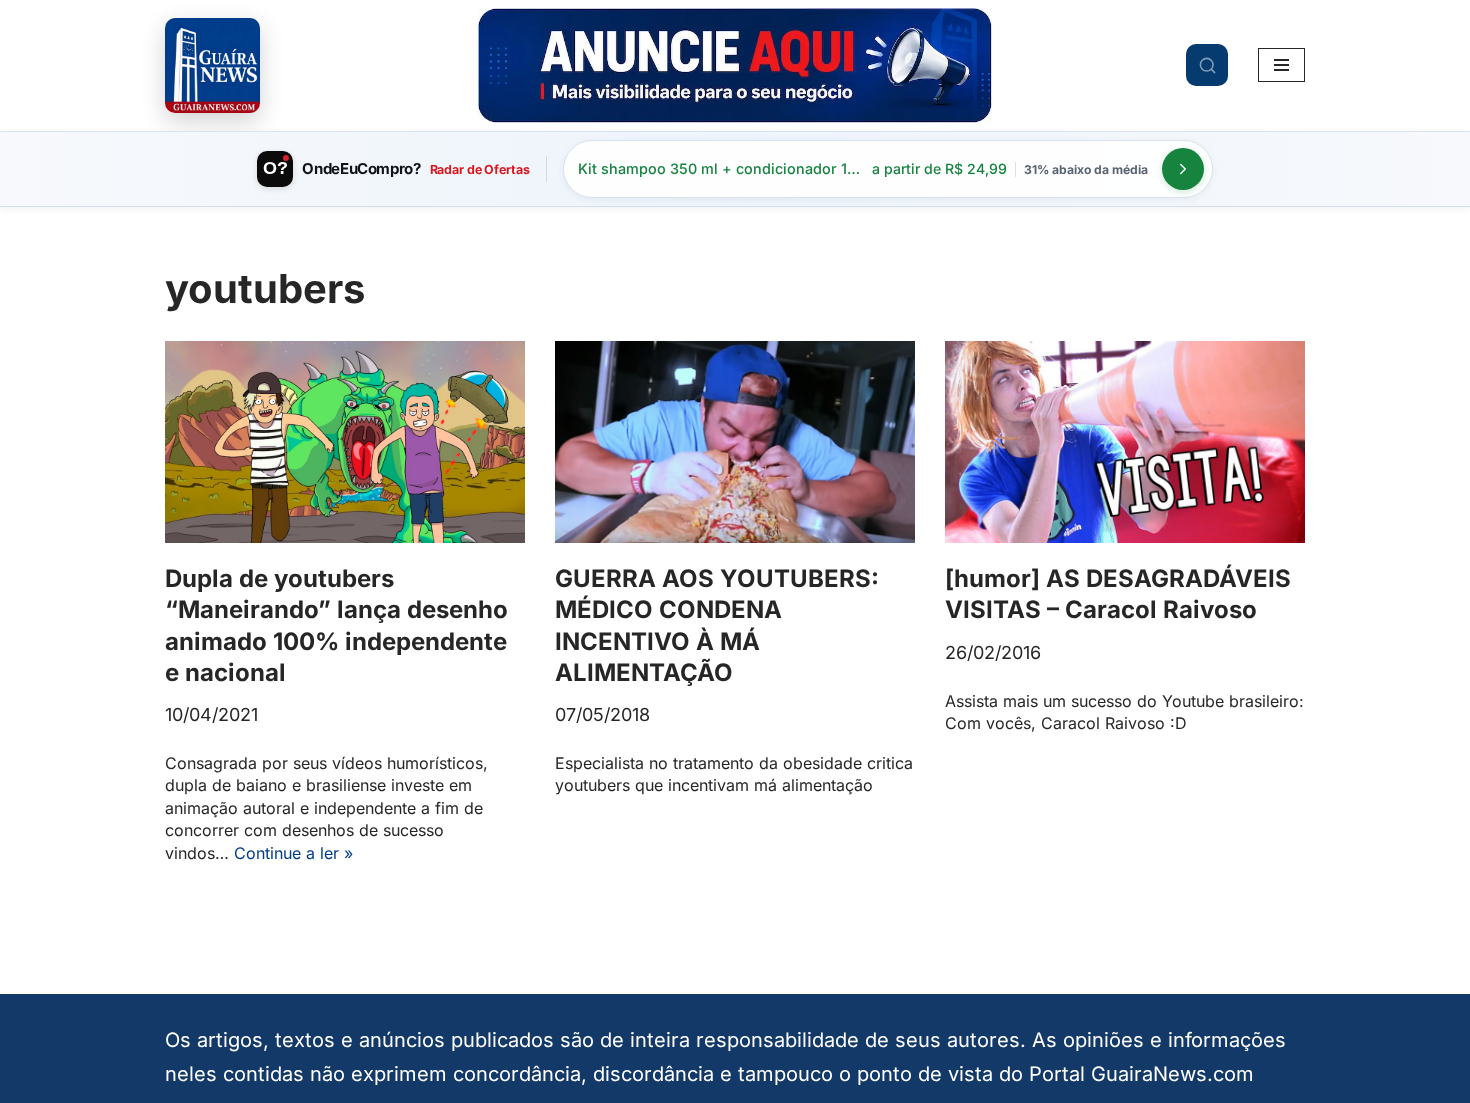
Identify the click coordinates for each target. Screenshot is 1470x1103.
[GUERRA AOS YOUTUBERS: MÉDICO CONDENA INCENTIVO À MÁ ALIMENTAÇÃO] (735, 442)
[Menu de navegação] (1281, 65)
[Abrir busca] (1207, 65)
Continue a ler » (293, 853)
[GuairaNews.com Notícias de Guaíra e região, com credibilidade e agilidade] (212, 65)
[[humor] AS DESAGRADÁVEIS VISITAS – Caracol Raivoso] (1125, 442)
